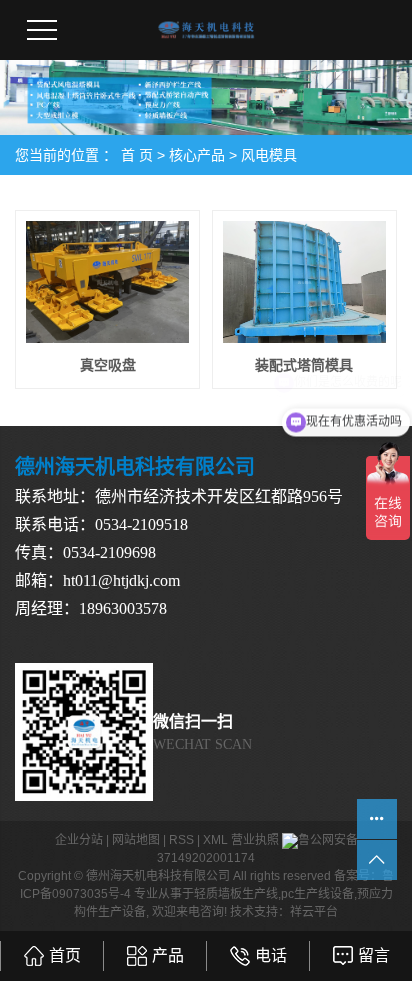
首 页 (137, 155)
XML (215, 840)
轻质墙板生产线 (236, 894)
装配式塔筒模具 (304, 365)
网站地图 (136, 840)
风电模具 (269, 155)
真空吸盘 (108, 365)
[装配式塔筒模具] (304, 282)
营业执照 (255, 840)
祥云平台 (314, 912)
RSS (181, 840)
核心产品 (197, 155)
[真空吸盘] (107, 282)
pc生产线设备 (317, 894)
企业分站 (79, 840)
